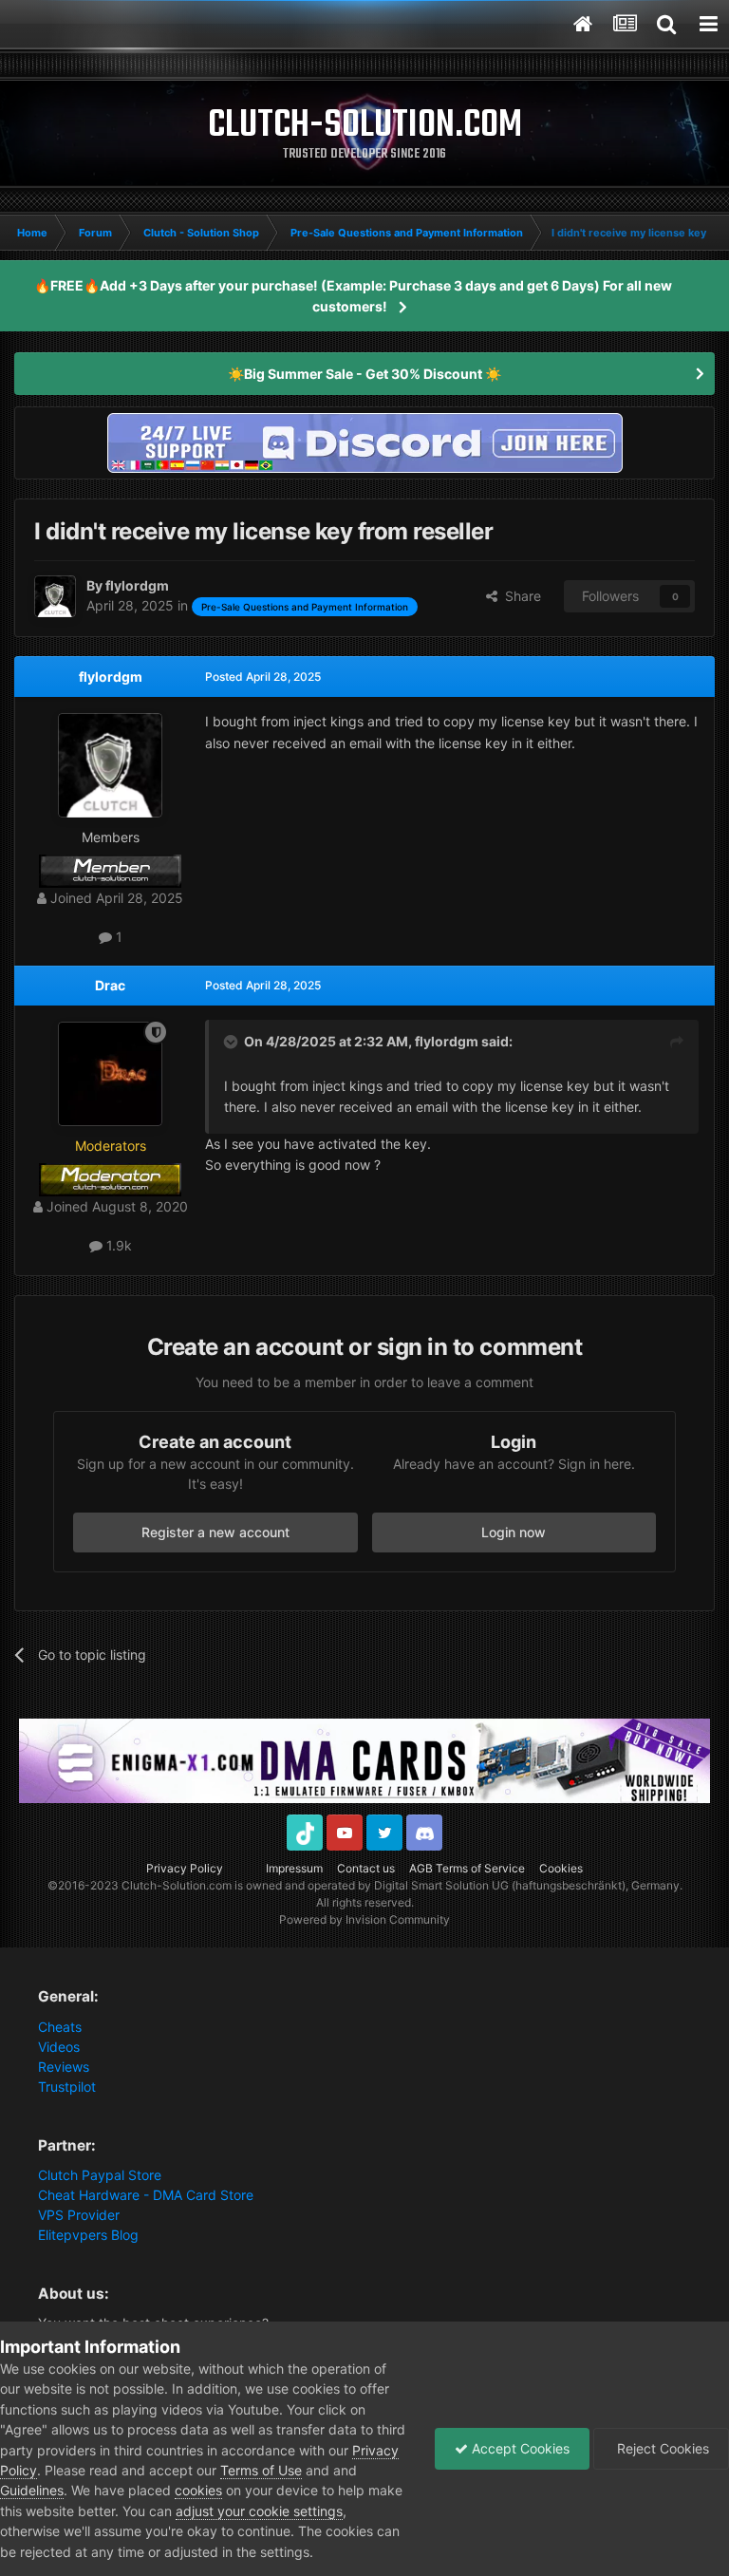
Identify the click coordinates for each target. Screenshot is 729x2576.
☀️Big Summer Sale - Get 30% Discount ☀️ (364, 374)
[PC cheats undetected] (364, 441)
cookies (198, 2490)
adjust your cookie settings (259, 2511)
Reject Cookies (661, 2448)
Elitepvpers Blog (88, 2235)
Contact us (366, 1868)
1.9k (117, 1245)
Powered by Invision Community (364, 1919)
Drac (110, 985)
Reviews (64, 2067)
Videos (59, 2047)
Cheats (60, 2027)
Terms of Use (261, 2470)
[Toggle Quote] (233, 1042)
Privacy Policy (185, 1868)
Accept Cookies (519, 2448)
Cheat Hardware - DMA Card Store (146, 2195)
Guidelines (32, 2490)
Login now (514, 1532)
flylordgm (111, 677)
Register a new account (215, 1532)
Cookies (561, 1868)
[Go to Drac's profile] (110, 1074)
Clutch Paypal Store (100, 2175)
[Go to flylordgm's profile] (55, 596)
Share (519, 596)
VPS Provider (79, 2215)
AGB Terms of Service (467, 1868)
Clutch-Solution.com (177, 1885)
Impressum (294, 1868)
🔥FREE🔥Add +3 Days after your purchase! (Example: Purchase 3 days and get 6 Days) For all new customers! (353, 296)
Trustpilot (67, 2087)
